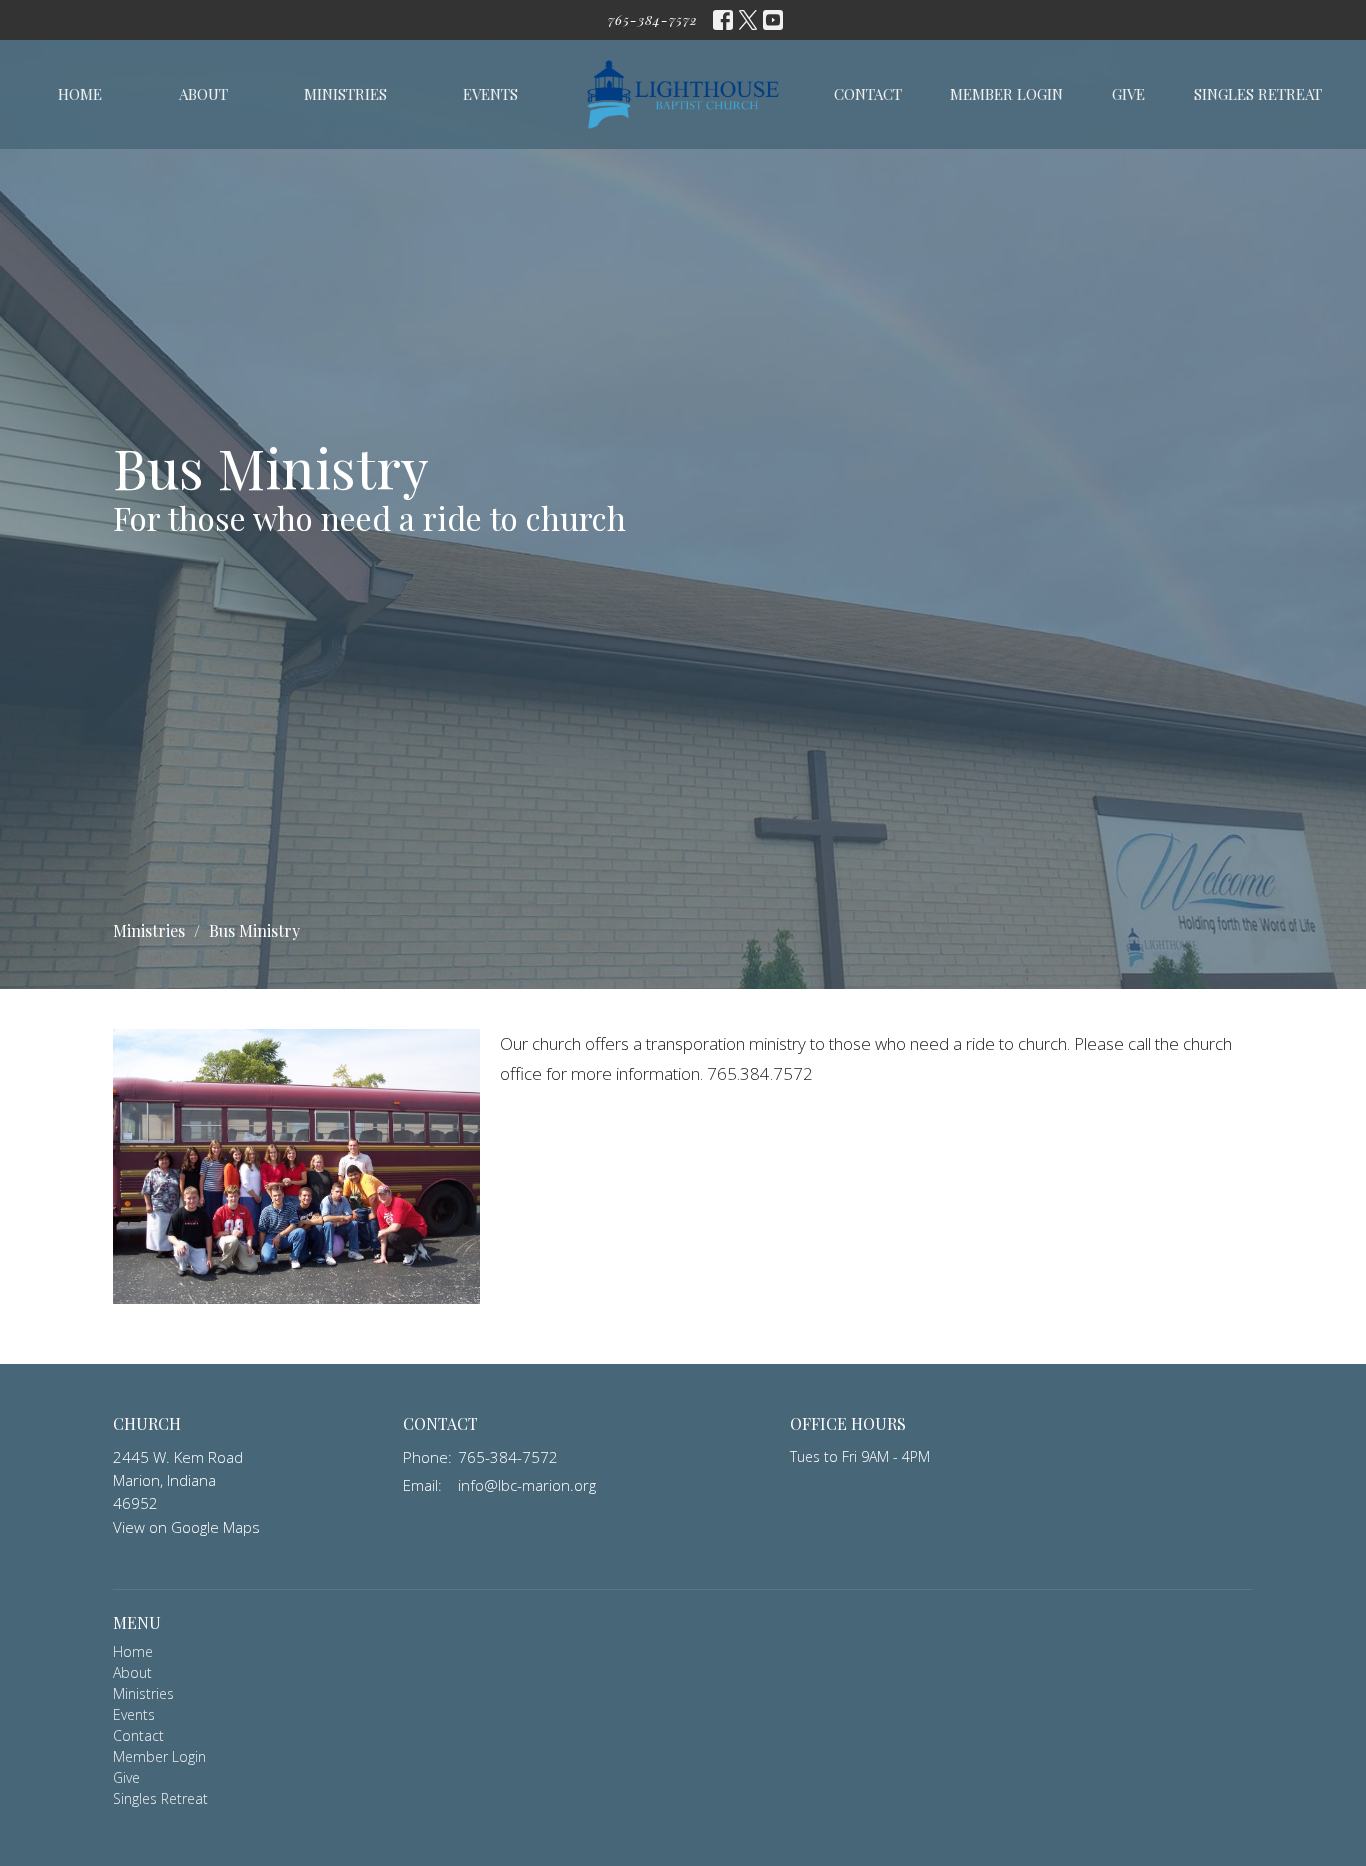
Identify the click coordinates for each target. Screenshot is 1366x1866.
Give (1128, 94)
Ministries (345, 94)
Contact (868, 94)
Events (490, 94)
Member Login (1006, 94)
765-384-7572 (653, 19)
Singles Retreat (1258, 94)
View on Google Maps (186, 1527)
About (203, 94)
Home (80, 94)
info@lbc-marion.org (527, 1485)
